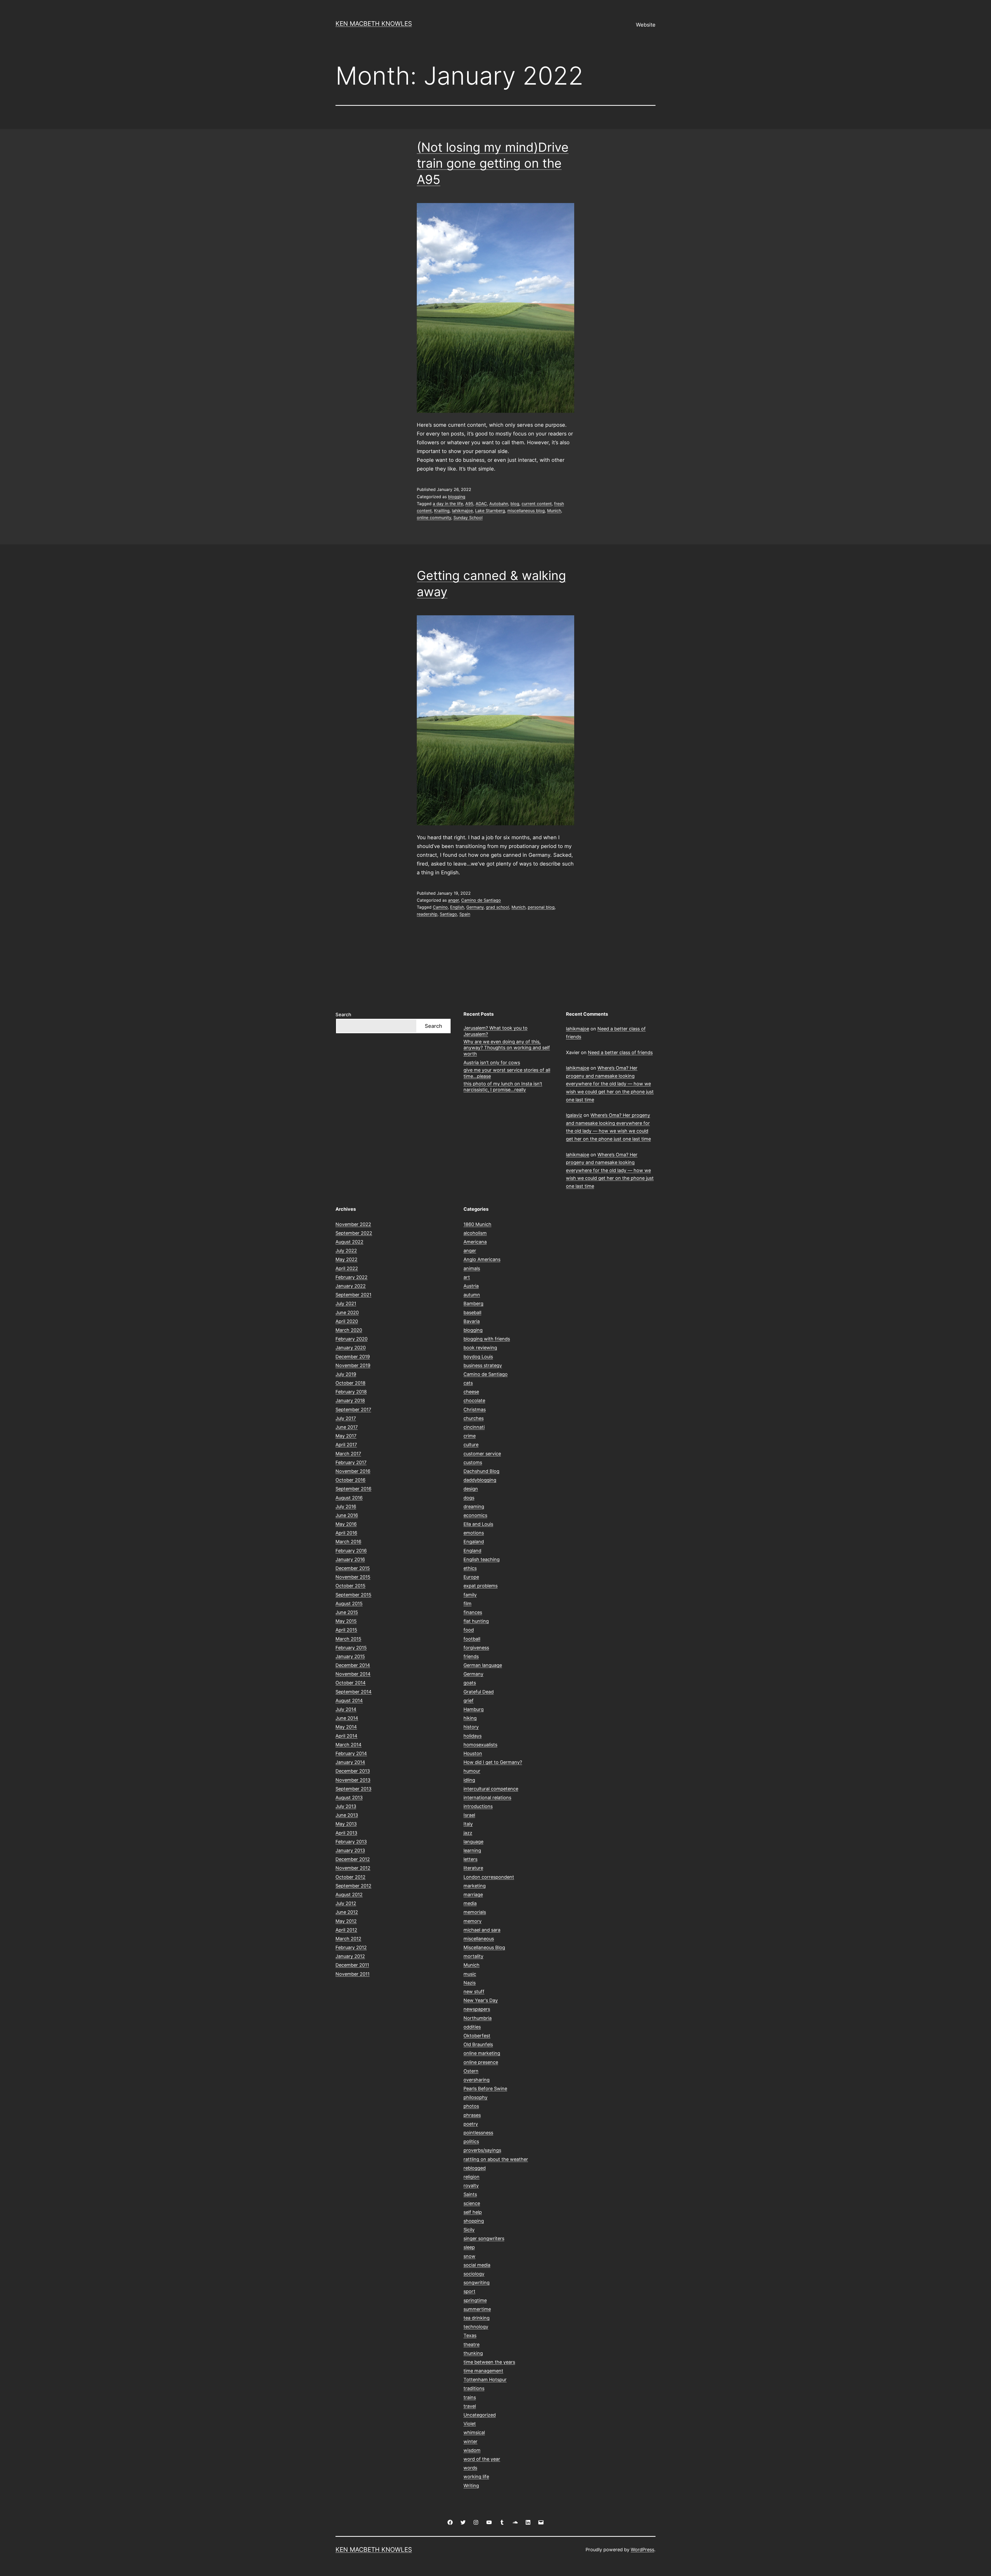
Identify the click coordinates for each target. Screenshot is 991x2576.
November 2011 (353, 1974)
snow (469, 2256)
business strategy (483, 1365)
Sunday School (468, 518)
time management (483, 2371)
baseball (472, 1313)
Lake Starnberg (490, 511)
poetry (471, 2124)
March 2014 (349, 1745)
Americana (475, 1242)
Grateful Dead (479, 1692)
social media (477, 2265)
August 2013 (349, 1798)
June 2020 (347, 1313)
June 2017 (347, 1427)
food (469, 1630)
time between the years (489, 2362)
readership (427, 914)
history (471, 1727)
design (471, 1489)
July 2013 (346, 1806)
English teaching (482, 1559)
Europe (471, 1577)
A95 (469, 504)
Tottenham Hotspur (485, 2380)
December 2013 (353, 1771)
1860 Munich (477, 1224)
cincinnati (474, 1427)
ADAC (481, 504)
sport (469, 2291)
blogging (457, 497)
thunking (473, 2353)
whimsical (474, 2432)
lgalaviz (574, 1115)
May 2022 (346, 1259)
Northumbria (478, 2018)
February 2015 (351, 1648)
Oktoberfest (477, 2036)
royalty (471, 2186)
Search (343, 1015)
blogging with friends (487, 1339)
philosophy (475, 2097)
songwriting (477, 2283)
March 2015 (348, 1639)
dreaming (474, 1507)
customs (473, 1462)
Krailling (442, 511)
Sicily (469, 2230)
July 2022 (346, 1251)
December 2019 (353, 1357)
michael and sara (482, 1930)
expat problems (481, 1586)
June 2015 (347, 1612)
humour (472, 1771)
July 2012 (346, 1903)
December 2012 (353, 1859)
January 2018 (350, 1400)
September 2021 (353, 1295)
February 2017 (351, 1462)
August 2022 (349, 1242)
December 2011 (352, 1965)
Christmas (475, 1410)
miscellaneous (479, 1939)
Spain (465, 914)
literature (473, 1868)
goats (470, 1683)
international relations (487, 1798)
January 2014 (350, 1762)
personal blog (541, 907)
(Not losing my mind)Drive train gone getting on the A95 (493, 163)
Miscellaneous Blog (484, 1947)
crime (470, 1436)
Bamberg (473, 1303)
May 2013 (346, 1824)
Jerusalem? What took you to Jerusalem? (495, 1031)
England (472, 1551)
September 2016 (353, 1489)
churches (474, 1418)
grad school (498, 907)
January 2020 (351, 1348)
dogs (469, 1498)
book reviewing (480, 1348)
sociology (474, 2274)
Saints (470, 2194)
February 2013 (351, 1842)
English (457, 907)
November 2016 (353, 1471)
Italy (468, 1824)
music (470, 1974)
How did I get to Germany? (493, 1762)
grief (469, 1701)
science (472, 2203)
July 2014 (346, 1709)
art (467, 1277)
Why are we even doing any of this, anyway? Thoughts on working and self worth (507, 1048)
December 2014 (353, 1665)
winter (470, 2441)
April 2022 (347, 1268)
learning (472, 1850)
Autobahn (499, 504)
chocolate (474, 1400)
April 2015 (346, 1630)
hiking (470, 1718)
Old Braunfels (478, 2044)
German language (483, 1665)
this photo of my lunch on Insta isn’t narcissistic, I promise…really (503, 1087)
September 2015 (353, 1595)
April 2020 (347, 1321)
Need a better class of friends (620, 1052)
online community (434, 518)
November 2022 (353, 1224)
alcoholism (475, 1233)
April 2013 (346, 1833)
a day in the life (448, 504)
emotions (474, 1533)
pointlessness (478, 2133)
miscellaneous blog (526, 511)
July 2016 (346, 1507)
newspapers (477, 2009)
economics (475, 1515)
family (470, 1595)
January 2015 (350, 1656)
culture (471, 1445)
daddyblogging (480, 1480)
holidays (473, 1736)
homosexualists (480, 1745)
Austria (471, 1286)
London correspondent (489, 1877)
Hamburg (474, 1709)
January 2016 (350, 1559)
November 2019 (353, 1365)
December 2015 (353, 1568)
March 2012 (348, 1939)
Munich (554, 511)
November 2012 (353, 1868)
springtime (475, 2300)
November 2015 (353, 1577)
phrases (472, 2115)
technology (476, 2327)
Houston (473, 1753)
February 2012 (351, 1947)
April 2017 (346, 1445)
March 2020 (349, 1330)
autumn (472, 1295)
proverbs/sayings (482, 2150)
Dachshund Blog (481, 1471)
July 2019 (346, 1374)
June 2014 (347, 1718)
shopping (474, 2221)
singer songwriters (484, 2238)
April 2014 (346, 1736)
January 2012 (350, 1956)
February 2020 (351, 1339)
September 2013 (353, 1789)
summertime (477, 2309)
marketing (475, 1886)
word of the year (482, 2459)
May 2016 (346, 1524)
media (470, 1903)
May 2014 (346, 1727)
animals (472, 1268)
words (470, 2468)
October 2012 (350, 1877)
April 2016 (346, 1533)
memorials (475, 1912)
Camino (440, 907)
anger (453, 900)
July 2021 (346, 1303)
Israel (469, 1815)
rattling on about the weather (496, 2159)
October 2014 (351, 1683)
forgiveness (476, 1648)
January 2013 (350, 1850)
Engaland (474, 1542)
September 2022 (354, 1233)
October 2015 (350, 1586)
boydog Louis (478, 1357)
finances (473, 1612)
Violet (470, 2424)
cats (468, 1383)
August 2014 (349, 1701)
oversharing (477, 2080)
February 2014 (351, 1753)
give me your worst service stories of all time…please (507, 1073)
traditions (474, 2388)
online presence (481, 2062)
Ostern (471, 2071)
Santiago (448, 914)
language (473, 1842)
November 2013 (353, 1780)
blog (515, 504)
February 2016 (351, 1551)
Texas (470, 2335)
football (472, 1639)
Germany (475, 907)
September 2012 (353, 1886)
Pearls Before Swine (485, 2089)
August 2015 (349, 1604)
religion (471, 2177)
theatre (471, 2344)
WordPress (642, 2550)
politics (471, 2141)
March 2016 (348, 1542)
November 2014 (353, 1674)
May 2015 (346, 1621)
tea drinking (477, 2318)
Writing (471, 2486)
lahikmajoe (462, 511)
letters (470, 1859)
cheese (471, 1392)
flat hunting (476, 1621)
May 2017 (346, 1436)
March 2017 (348, 1454)
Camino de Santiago (481, 900)
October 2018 (350, 1383)
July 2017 (346, 1418)
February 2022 (351, 1277)
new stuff (474, 1992)
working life (476, 2477)
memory (473, 1921)
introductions (478, 1806)
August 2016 (349, 1498)
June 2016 (347, 1515)
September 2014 (354, 1692)
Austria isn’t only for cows (492, 1063)
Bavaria (472, 1321)
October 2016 (350, 1480)
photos (471, 2106)
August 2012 (349, 1895)
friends (471, 1656)
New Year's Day (481, 2000)
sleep (469, 2247)
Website (646, 25)
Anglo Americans (482, 1259)
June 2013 (347, 1815)
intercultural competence (491, 1789)
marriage (473, 1895)
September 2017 (353, 1410)
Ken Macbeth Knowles (374, 24)
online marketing (482, 2053)
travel (470, 2406)
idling (469, 1780)
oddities (472, 2027)
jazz (468, 1833)
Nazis (470, 1983)
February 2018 (351, 1392)
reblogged (475, 2168)
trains (470, 2397)
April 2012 (346, 1930)
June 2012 (347, 1912)
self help (473, 2212)
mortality (473, 1956)
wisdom (472, 2450)
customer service (482, 1454)
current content (537, 504)
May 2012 (346, 1921)
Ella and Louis (478, 1524)
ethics (470, 1568)
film (467, 1604)
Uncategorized (480, 2415)
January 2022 (351, 1286)
